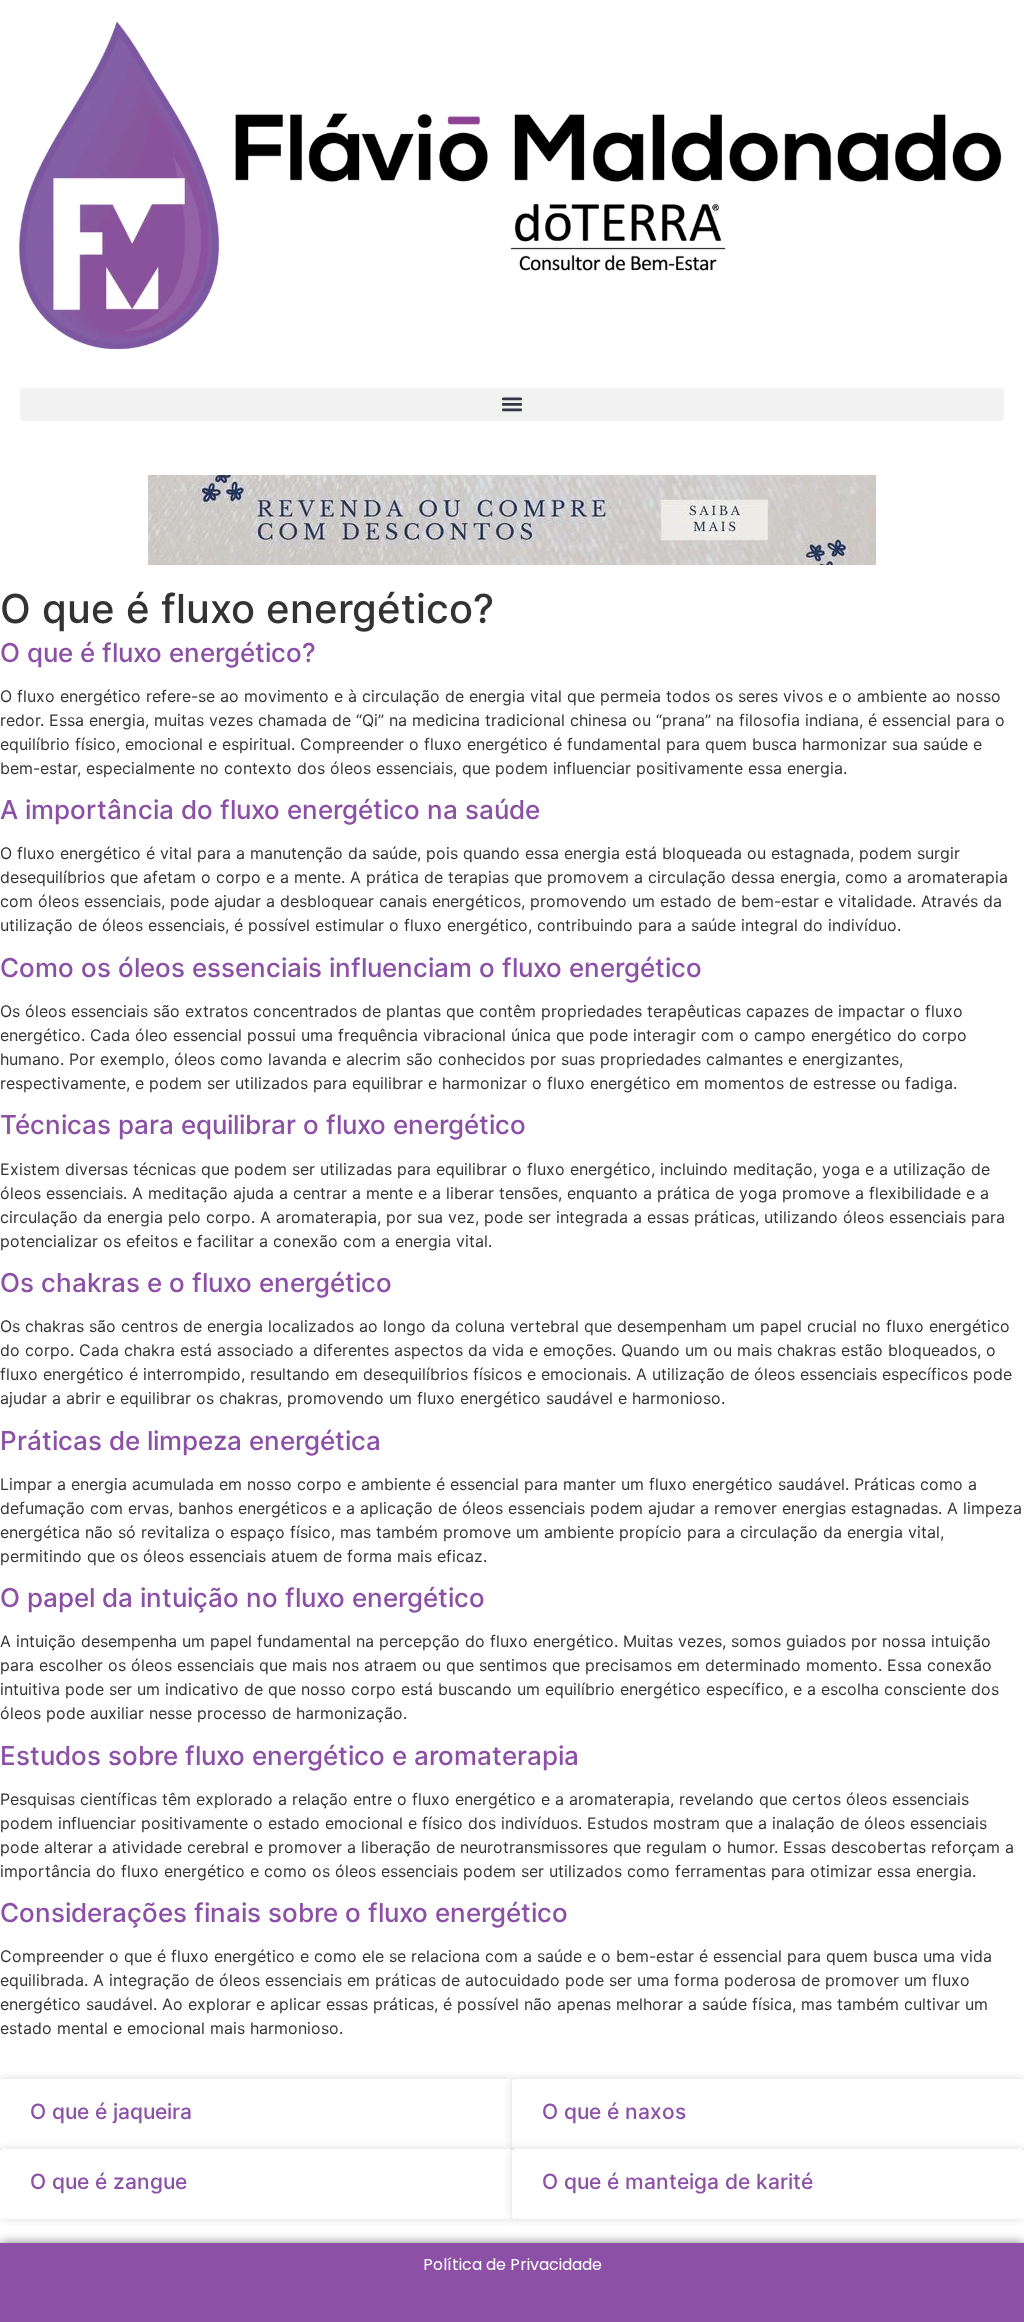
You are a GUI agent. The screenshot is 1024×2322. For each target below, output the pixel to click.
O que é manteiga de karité (677, 2181)
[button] (512, 404)
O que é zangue (108, 2181)
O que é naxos (614, 2111)
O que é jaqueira (111, 2111)
